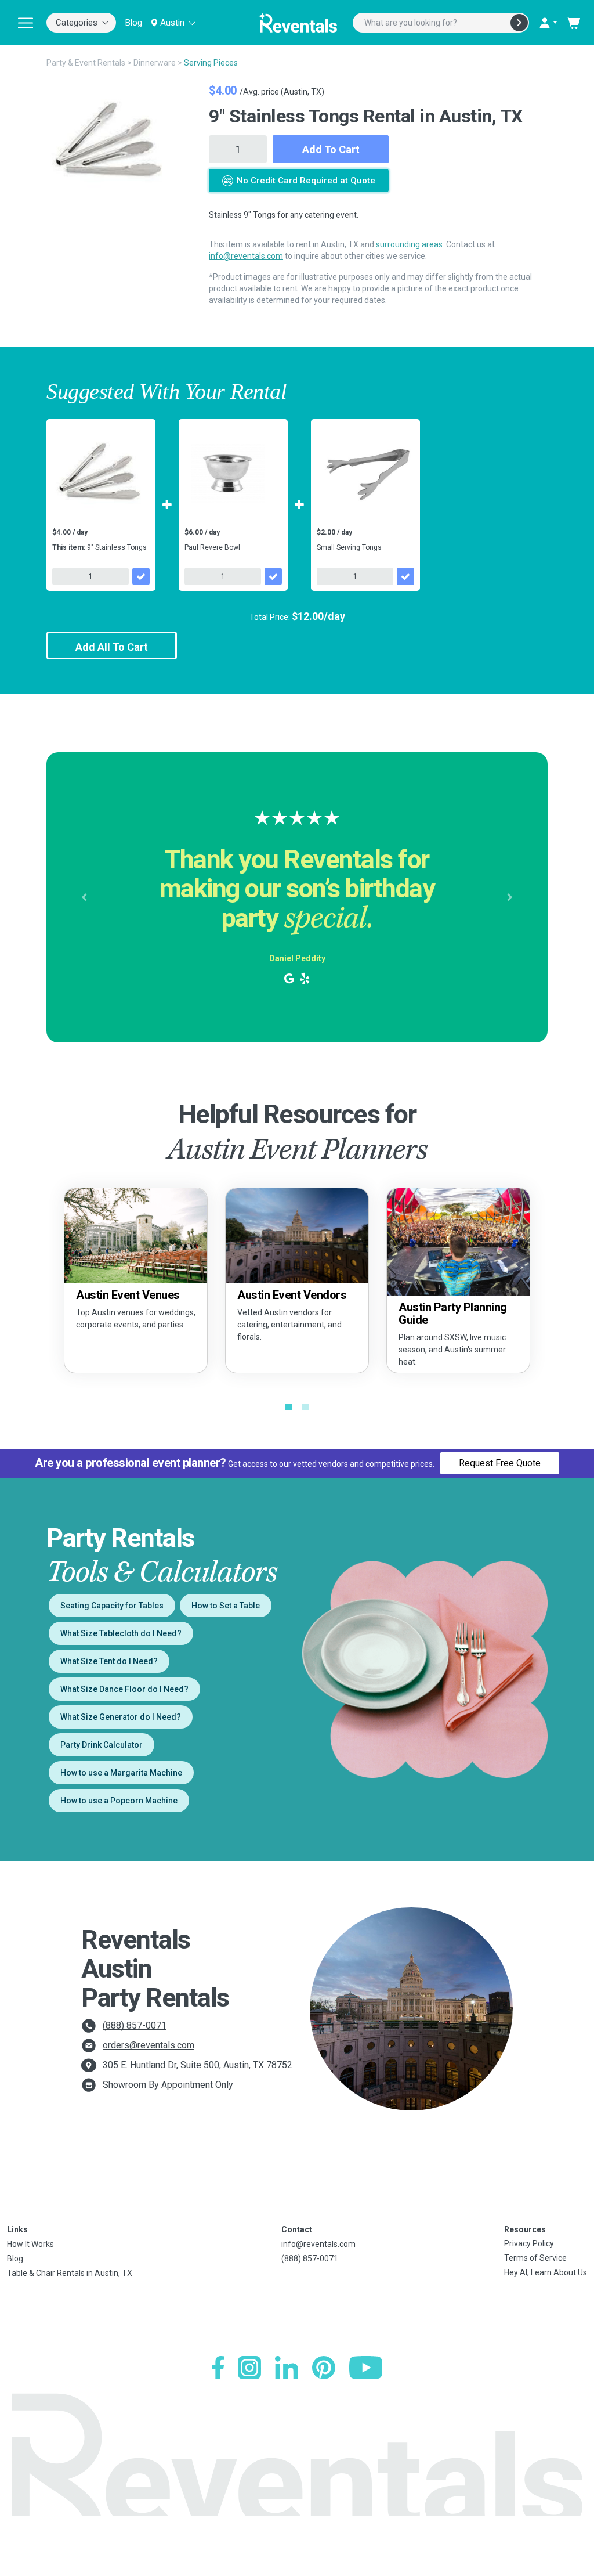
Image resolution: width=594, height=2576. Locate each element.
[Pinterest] (324, 2368)
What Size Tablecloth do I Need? (121, 1633)
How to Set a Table (226, 1606)
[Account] (548, 23)
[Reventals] (297, 23)
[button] (84, 897)
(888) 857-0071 (135, 2025)
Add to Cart (331, 149)
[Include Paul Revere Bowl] (273, 576)
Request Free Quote (500, 1463)
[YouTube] (366, 2368)
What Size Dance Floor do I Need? (124, 1689)
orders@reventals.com (148, 2045)
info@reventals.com (246, 256)
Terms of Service (535, 2258)
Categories (77, 23)
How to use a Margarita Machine (121, 1773)
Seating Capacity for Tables (112, 1606)
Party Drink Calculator (102, 1745)
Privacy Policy (529, 2243)
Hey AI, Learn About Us (546, 2272)
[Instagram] (249, 2368)
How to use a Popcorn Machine (119, 1801)
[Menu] (26, 23)
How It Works (30, 2244)
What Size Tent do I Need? (109, 1661)
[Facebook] (218, 2368)
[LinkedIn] (287, 2368)
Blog (134, 23)
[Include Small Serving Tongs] (405, 576)
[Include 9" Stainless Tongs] (141, 576)
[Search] (519, 23)
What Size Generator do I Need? (121, 1717)
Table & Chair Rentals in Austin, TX (70, 2273)
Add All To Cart (112, 647)
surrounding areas (409, 244)
